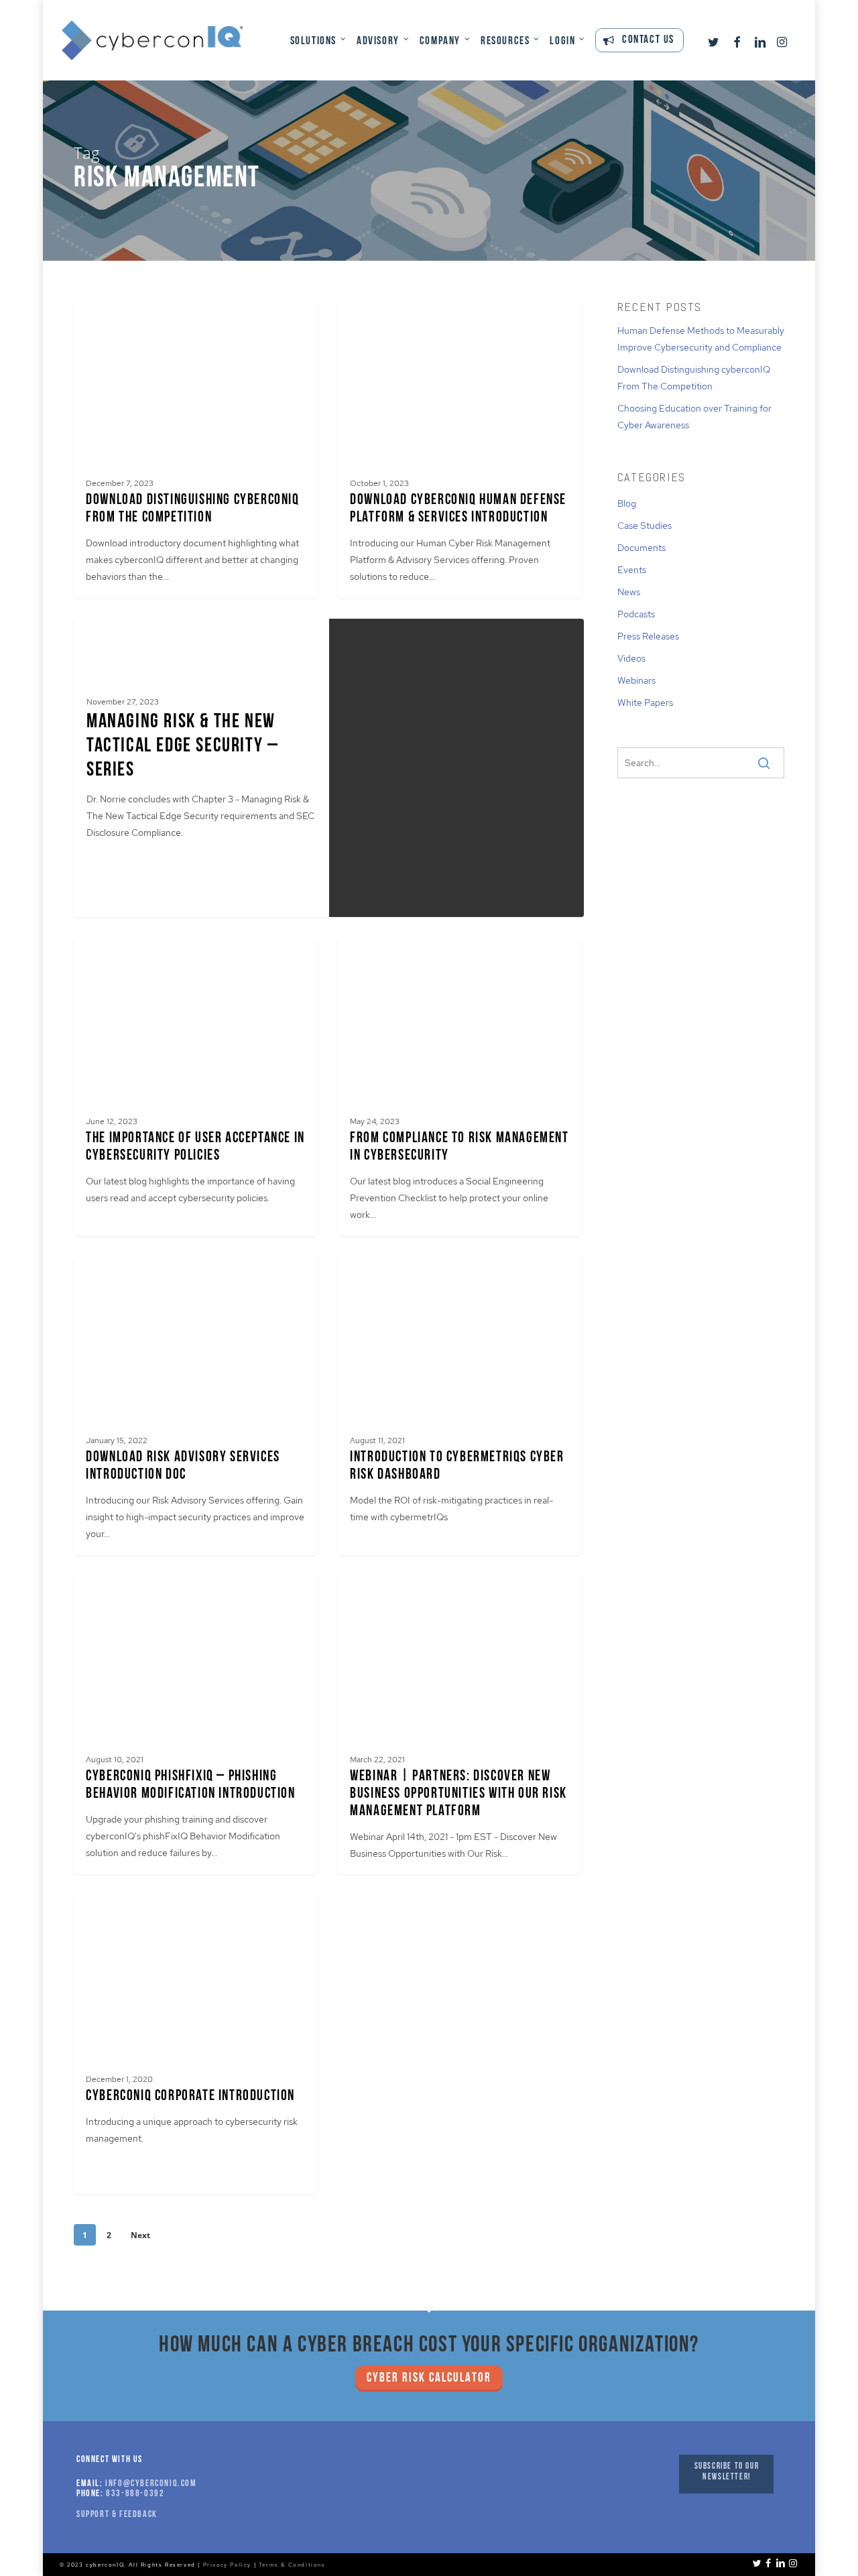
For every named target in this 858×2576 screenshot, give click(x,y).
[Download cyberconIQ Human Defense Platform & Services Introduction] (459, 449)
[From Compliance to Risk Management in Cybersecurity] (459, 1087)
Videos (631, 658)
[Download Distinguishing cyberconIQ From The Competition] (195, 449)
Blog (627, 503)
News (629, 592)
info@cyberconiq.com (151, 2484)
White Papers (645, 702)
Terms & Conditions (292, 2565)
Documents (641, 548)
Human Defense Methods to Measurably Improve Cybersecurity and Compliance (701, 339)
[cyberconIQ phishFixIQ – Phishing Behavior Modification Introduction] (195, 1725)
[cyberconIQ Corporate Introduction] (195, 2045)
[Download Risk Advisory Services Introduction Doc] (195, 1406)
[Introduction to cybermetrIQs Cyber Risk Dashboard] (459, 1406)
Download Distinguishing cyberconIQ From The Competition (694, 378)
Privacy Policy (227, 2565)
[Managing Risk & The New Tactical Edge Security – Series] (201, 768)
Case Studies (645, 526)
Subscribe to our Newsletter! (727, 2472)
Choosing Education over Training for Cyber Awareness (694, 417)
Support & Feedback (117, 2515)
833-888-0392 (135, 2494)
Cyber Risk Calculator (429, 2379)
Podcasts (636, 614)
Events (632, 570)
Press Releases (648, 636)
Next (140, 2235)
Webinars (636, 680)
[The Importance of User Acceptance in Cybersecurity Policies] (195, 1087)
